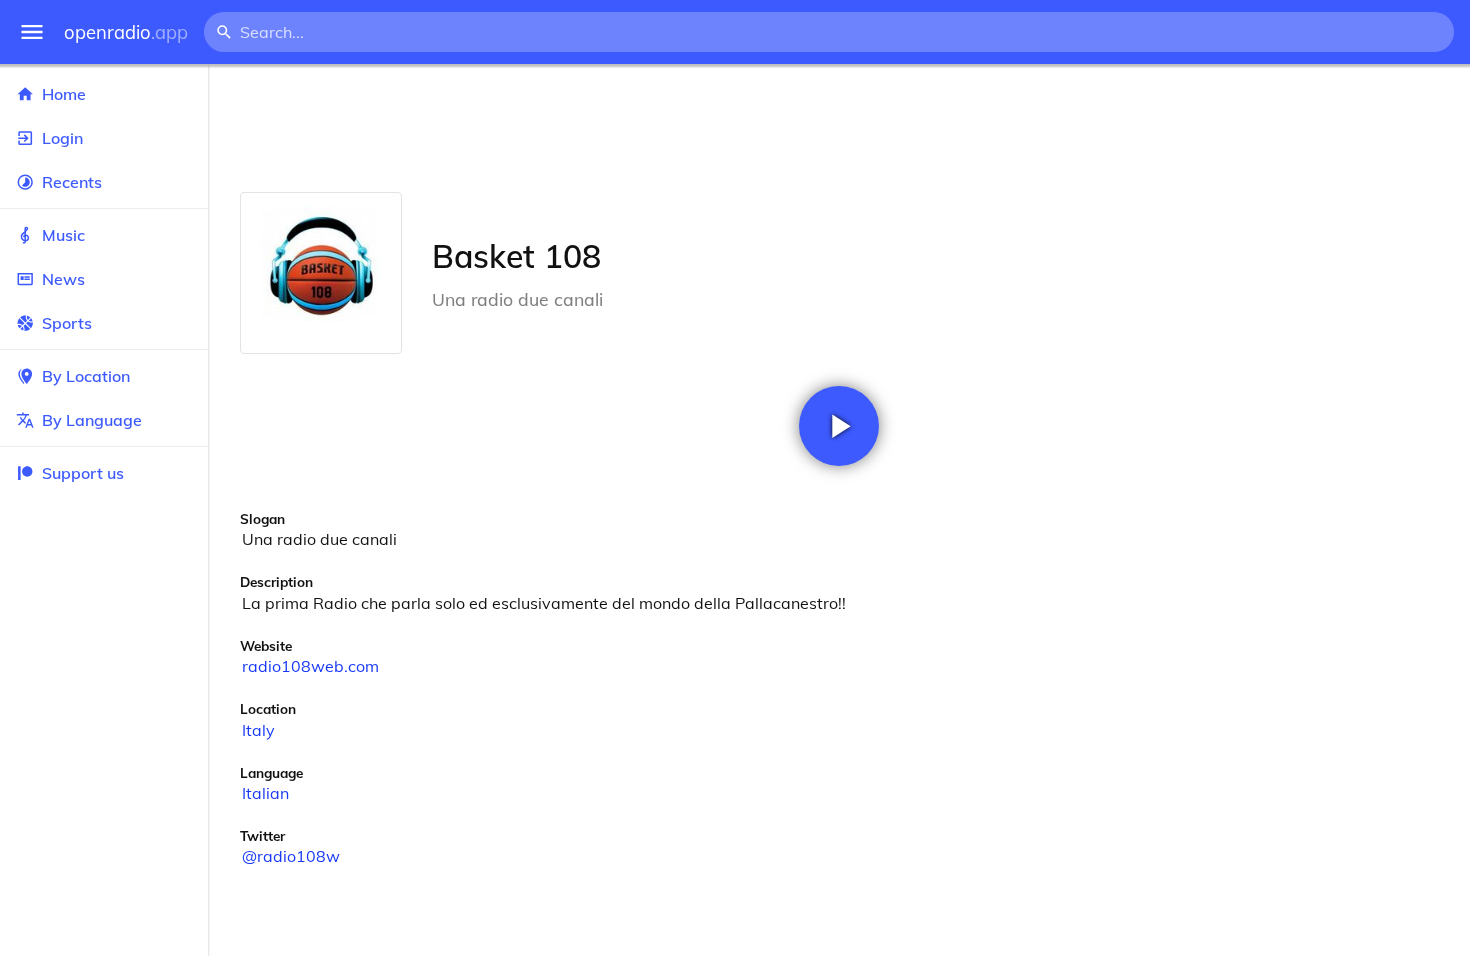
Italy (258, 730)
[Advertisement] (839, 128)
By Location (86, 376)
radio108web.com (310, 666)
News (63, 279)
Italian (265, 793)
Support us (83, 473)
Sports (67, 323)
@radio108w (291, 856)
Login (62, 138)
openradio (126, 32)
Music (63, 235)
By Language (92, 420)
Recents (72, 182)
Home (64, 94)
